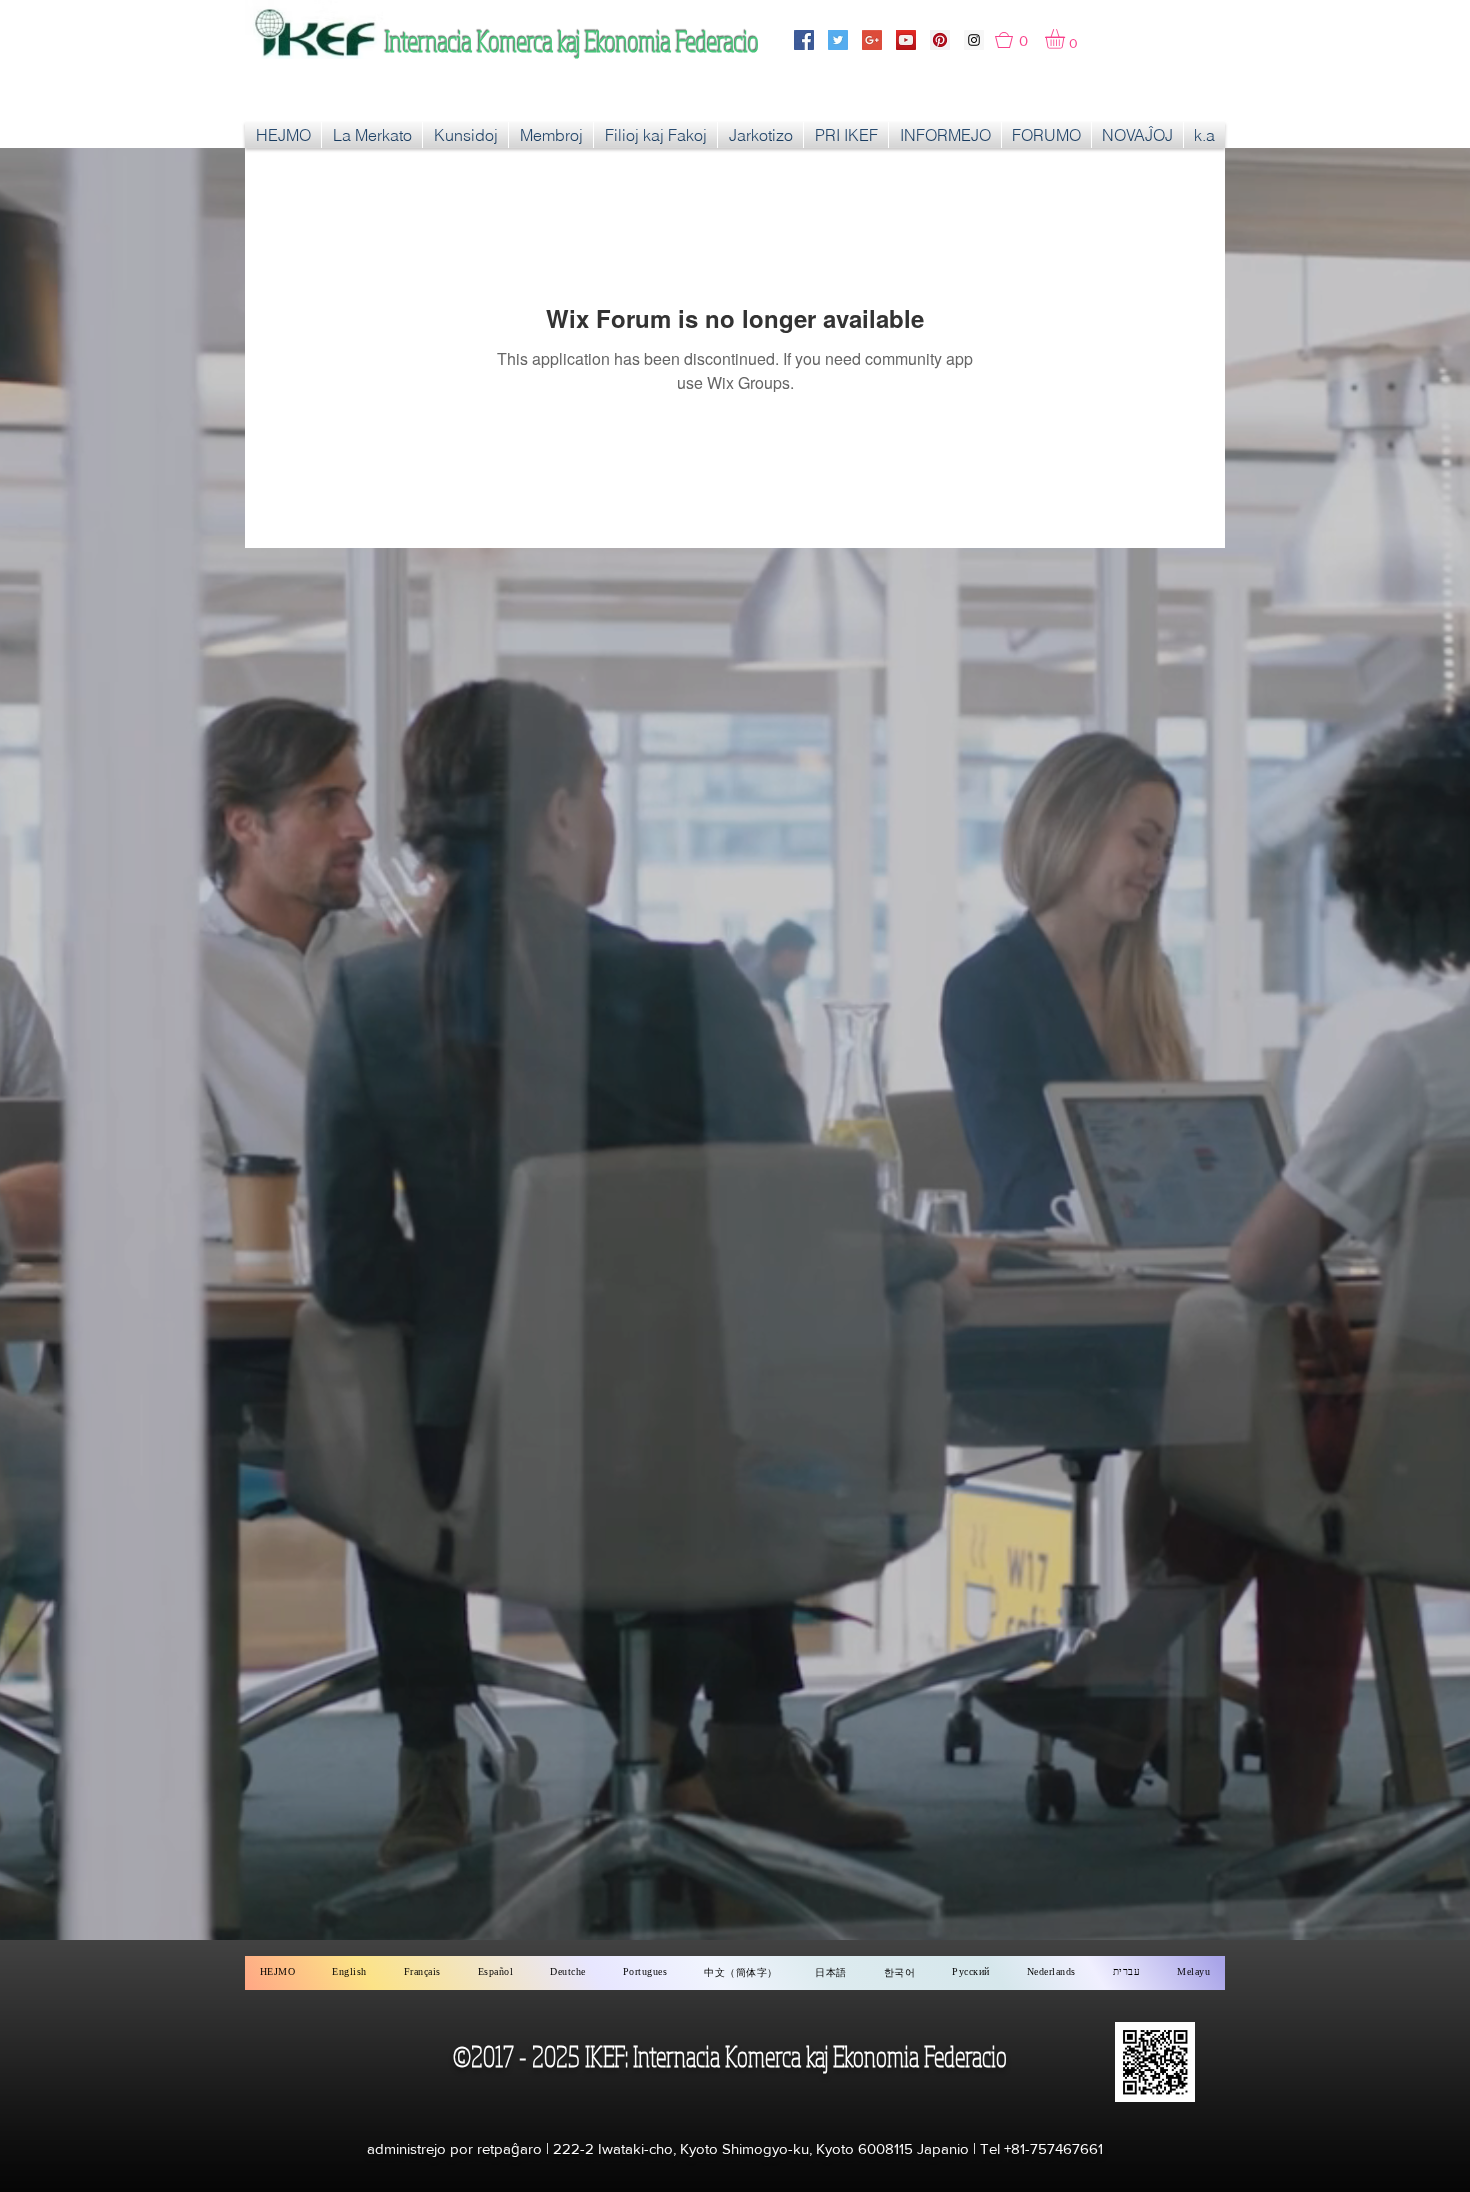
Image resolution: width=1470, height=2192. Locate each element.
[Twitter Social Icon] (838, 40)
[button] (1020, 40)
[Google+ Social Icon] (872, 40)
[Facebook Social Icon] (804, 40)
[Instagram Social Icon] (974, 40)
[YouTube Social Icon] (906, 40)
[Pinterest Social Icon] (940, 40)
